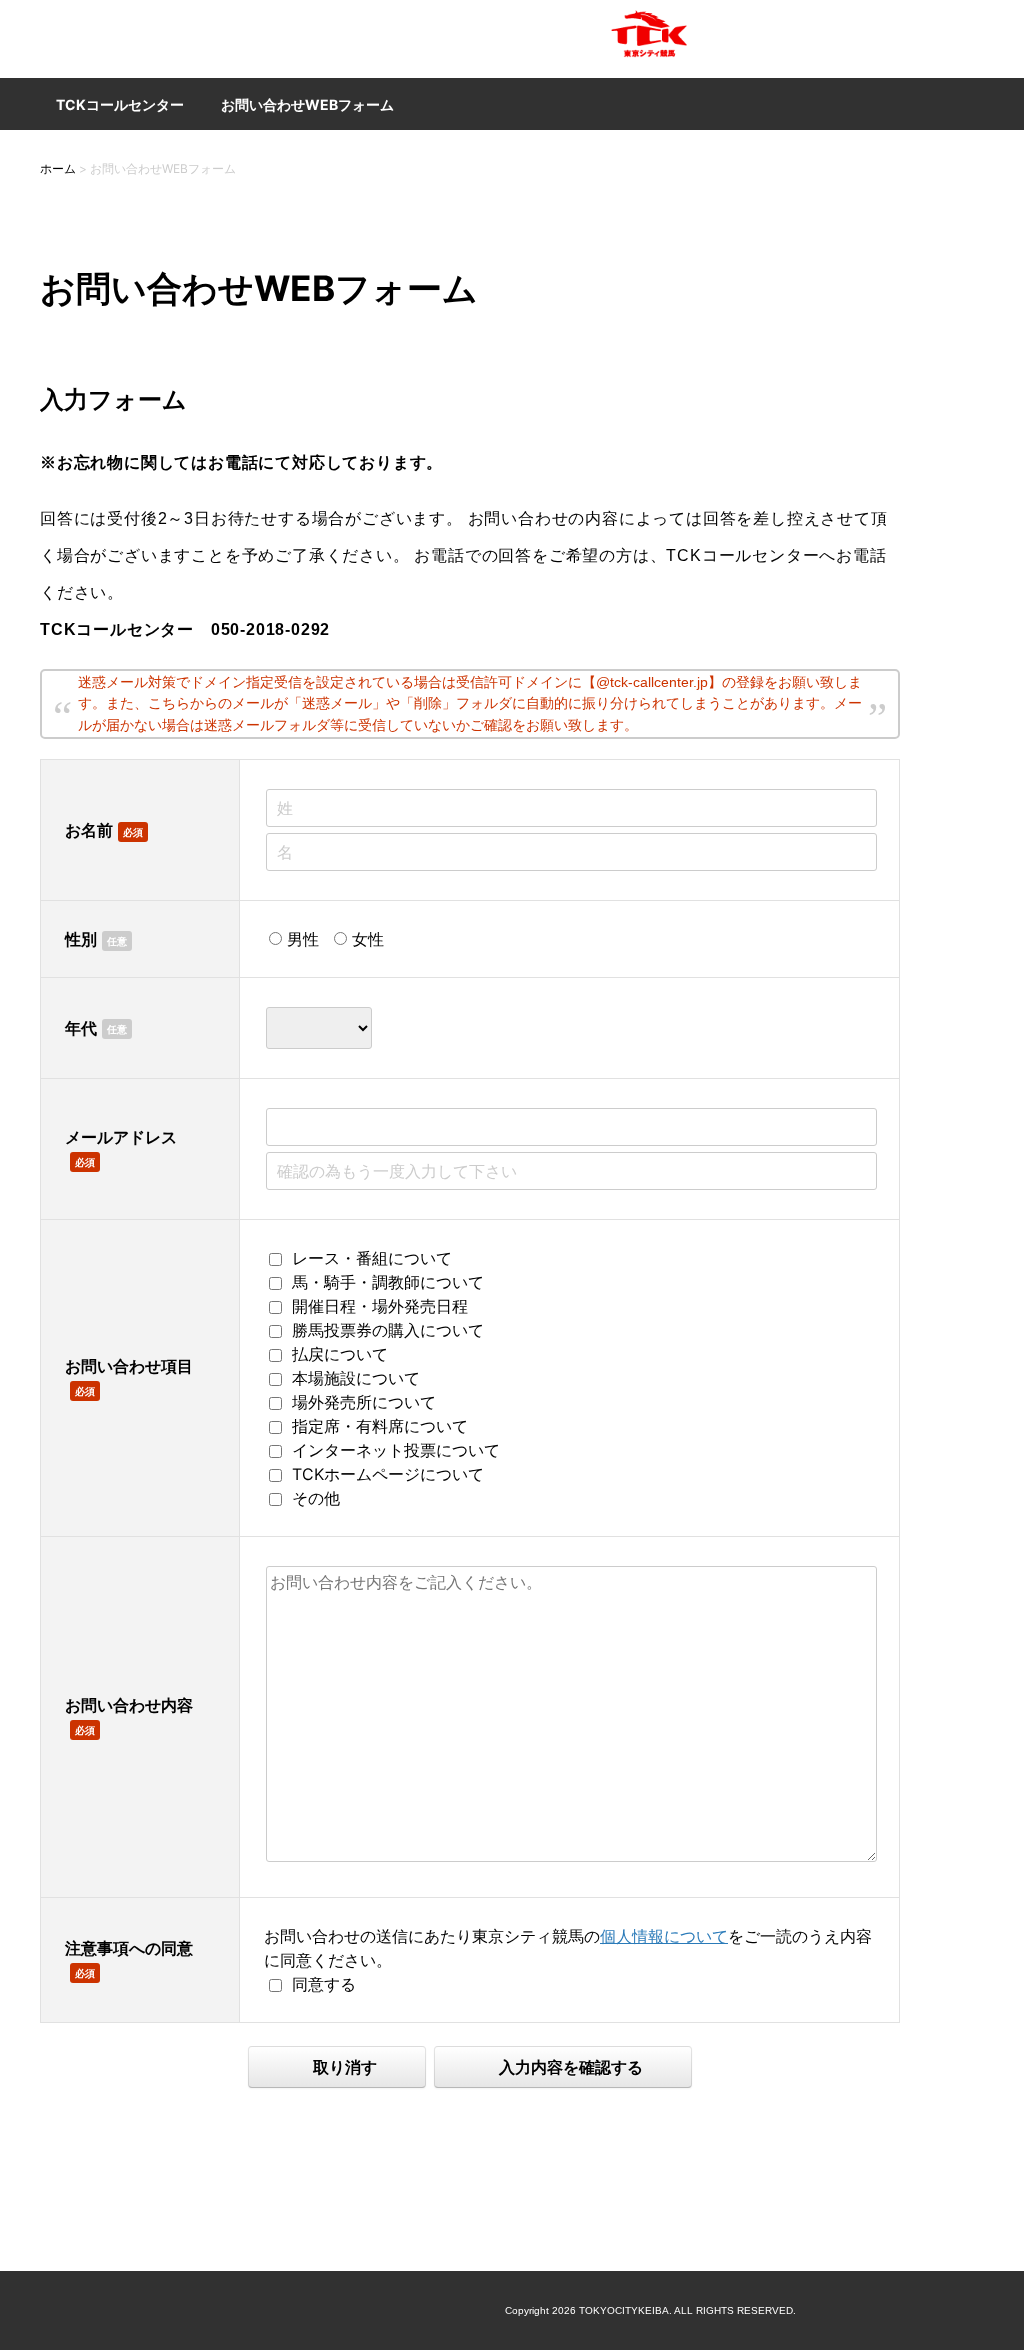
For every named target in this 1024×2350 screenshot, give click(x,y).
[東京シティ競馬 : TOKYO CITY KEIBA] (650, 65)
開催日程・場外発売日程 (380, 1306)
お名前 (89, 830)
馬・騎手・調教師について (388, 1282)
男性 (303, 939)
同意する (324, 1984)
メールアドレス (121, 1137)
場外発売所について (364, 1402)
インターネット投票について (396, 1450)
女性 (368, 939)
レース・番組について (372, 1258)
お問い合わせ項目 (129, 1366)
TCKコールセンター (120, 104)
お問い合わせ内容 (129, 1705)
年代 (81, 1028)
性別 (81, 939)
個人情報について (664, 1936)
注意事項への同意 (129, 1948)
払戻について (340, 1354)
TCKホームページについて (388, 1474)
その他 (316, 1498)
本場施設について (356, 1378)
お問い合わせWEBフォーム (307, 104)
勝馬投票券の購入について (388, 1330)
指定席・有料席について (380, 1426)
